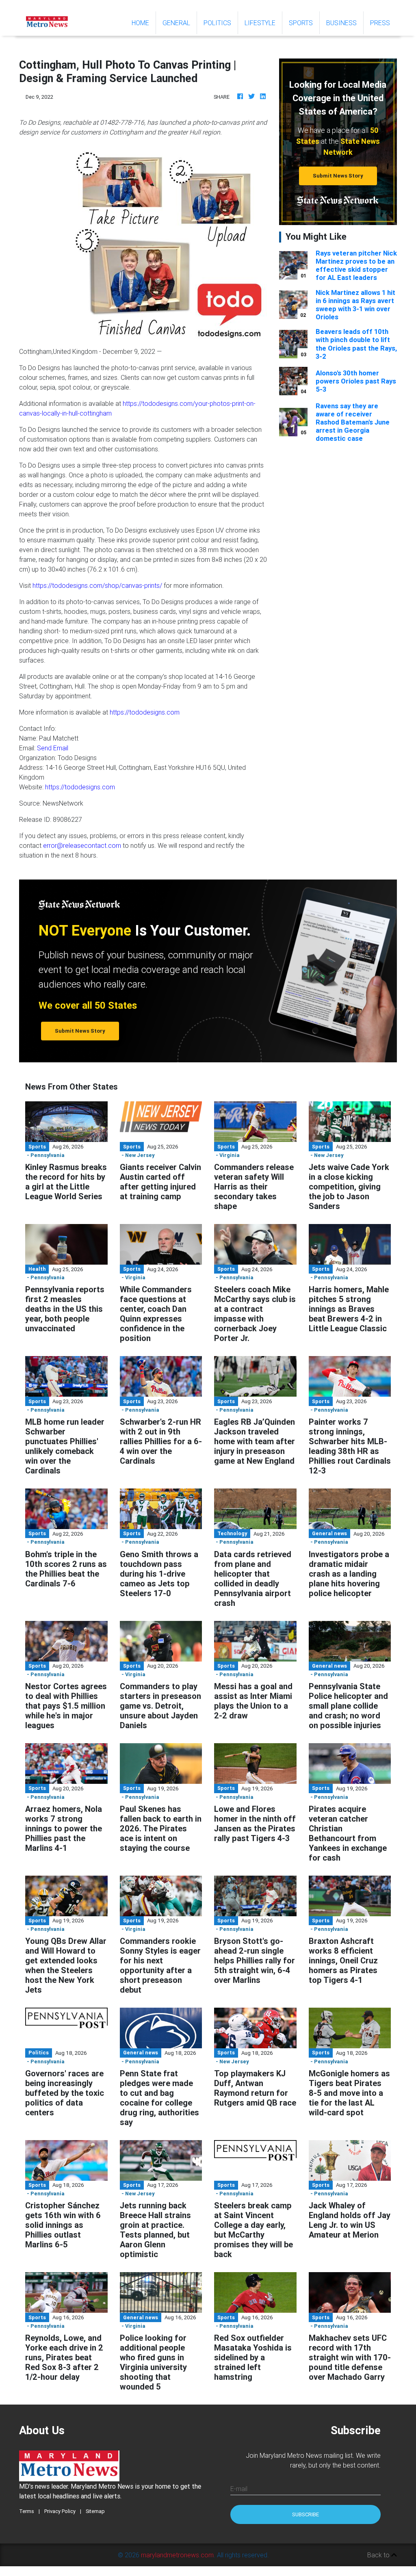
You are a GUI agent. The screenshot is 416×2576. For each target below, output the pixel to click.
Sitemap (95, 2511)
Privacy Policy (60, 2511)
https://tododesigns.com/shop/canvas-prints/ (97, 585)
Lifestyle (260, 23)
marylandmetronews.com (177, 2555)
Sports (301, 23)
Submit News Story (338, 176)
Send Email (53, 748)
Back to (379, 2555)
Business (341, 23)
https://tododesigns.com (145, 712)
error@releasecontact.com (82, 845)
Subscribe (305, 2514)
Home (144, 23)
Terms (27, 2511)
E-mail (239, 2489)
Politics (217, 23)
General (176, 23)
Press (380, 23)
